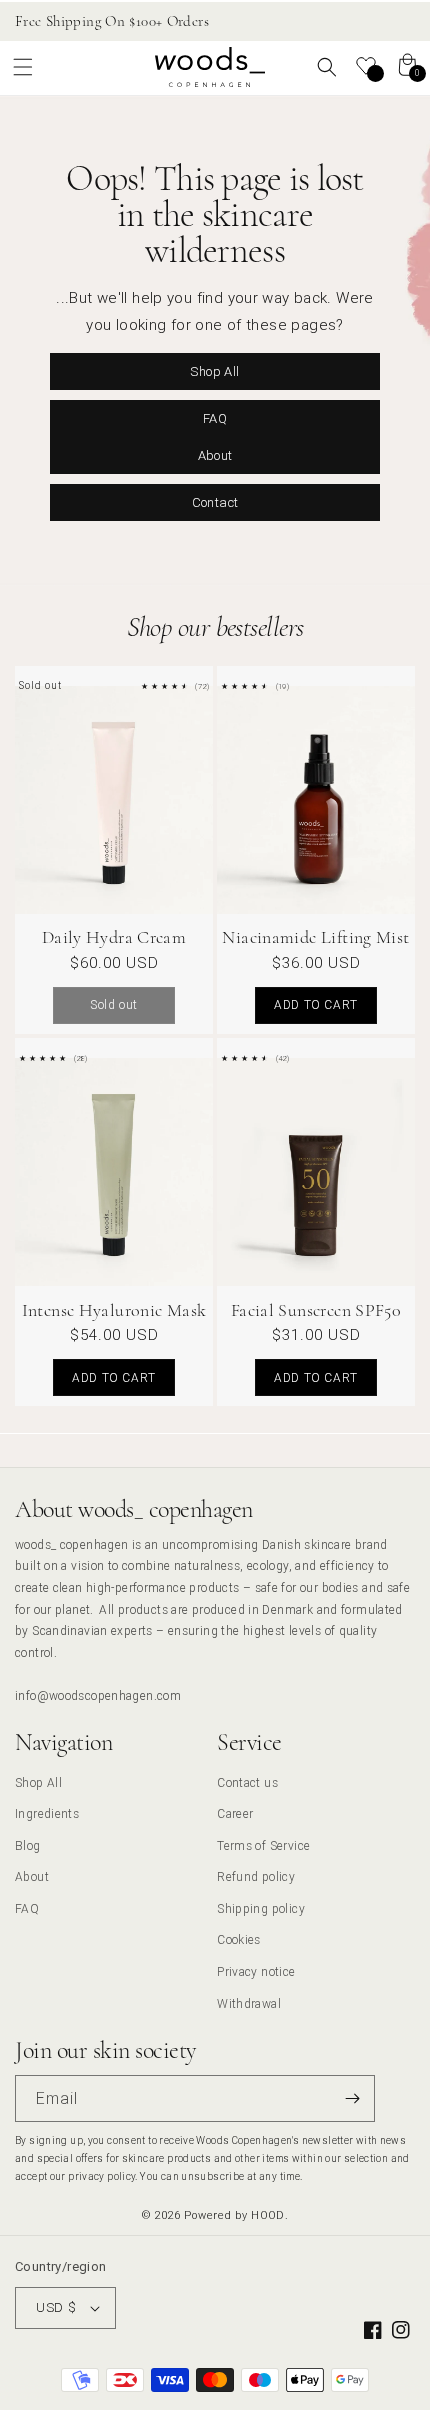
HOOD (268, 2215)
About (215, 454)
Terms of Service (263, 1845)
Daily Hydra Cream (114, 937)
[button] (23, 67)
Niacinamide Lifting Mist (315, 937)
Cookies (239, 1939)
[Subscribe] (352, 2098)
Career (235, 1813)
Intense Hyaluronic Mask (114, 1310)
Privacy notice (256, 1971)
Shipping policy (261, 1908)
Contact (215, 501)
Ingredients (47, 1813)
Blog (28, 1845)
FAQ (215, 417)
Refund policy (256, 1876)
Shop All (214, 370)
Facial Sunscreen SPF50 (316, 1310)
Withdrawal (249, 2003)
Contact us (247, 1782)
